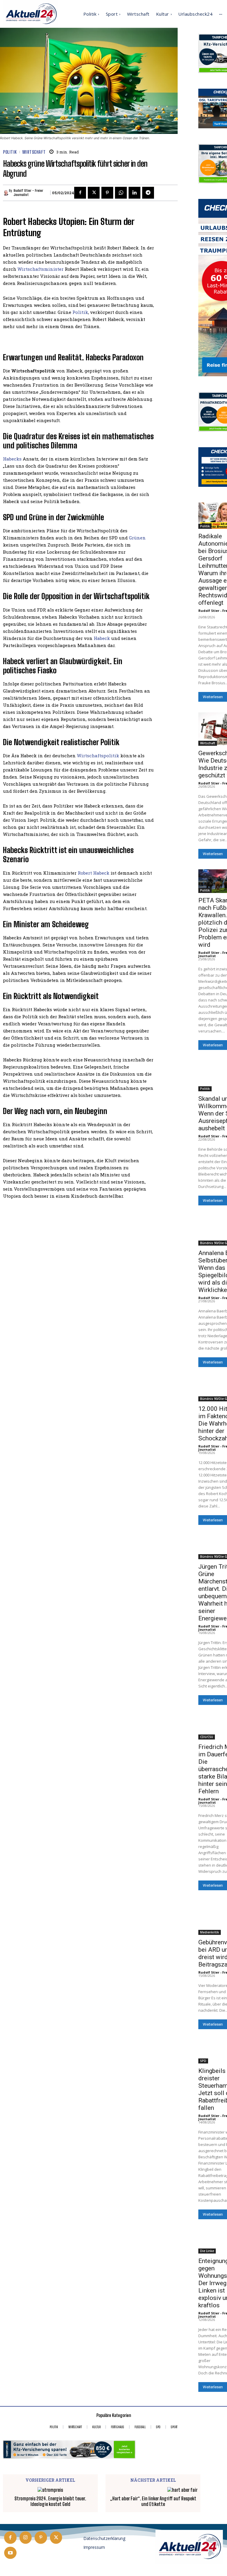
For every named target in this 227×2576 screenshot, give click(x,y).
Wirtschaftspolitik (98, 756)
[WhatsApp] (121, 193)
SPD (203, 2061)
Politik (10, 152)
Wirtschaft (34, 152)
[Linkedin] (134, 193)
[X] (94, 193)
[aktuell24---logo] (189, 2547)
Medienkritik (210, 1932)
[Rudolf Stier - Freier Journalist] (6, 193)
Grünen (137, 538)
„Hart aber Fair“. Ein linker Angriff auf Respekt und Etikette (153, 2501)
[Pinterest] (107, 193)
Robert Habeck (94, 873)
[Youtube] (10, 2553)
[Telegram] (148, 193)
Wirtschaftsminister (40, 269)
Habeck (102, 638)
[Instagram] (26, 2538)
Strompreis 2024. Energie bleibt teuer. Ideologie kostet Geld (50, 2501)
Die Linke (207, 2251)
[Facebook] (80, 193)
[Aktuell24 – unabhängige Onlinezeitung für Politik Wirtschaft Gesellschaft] (31, 14)
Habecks (12, 459)
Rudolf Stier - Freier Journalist (28, 193)
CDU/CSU (207, 1737)
